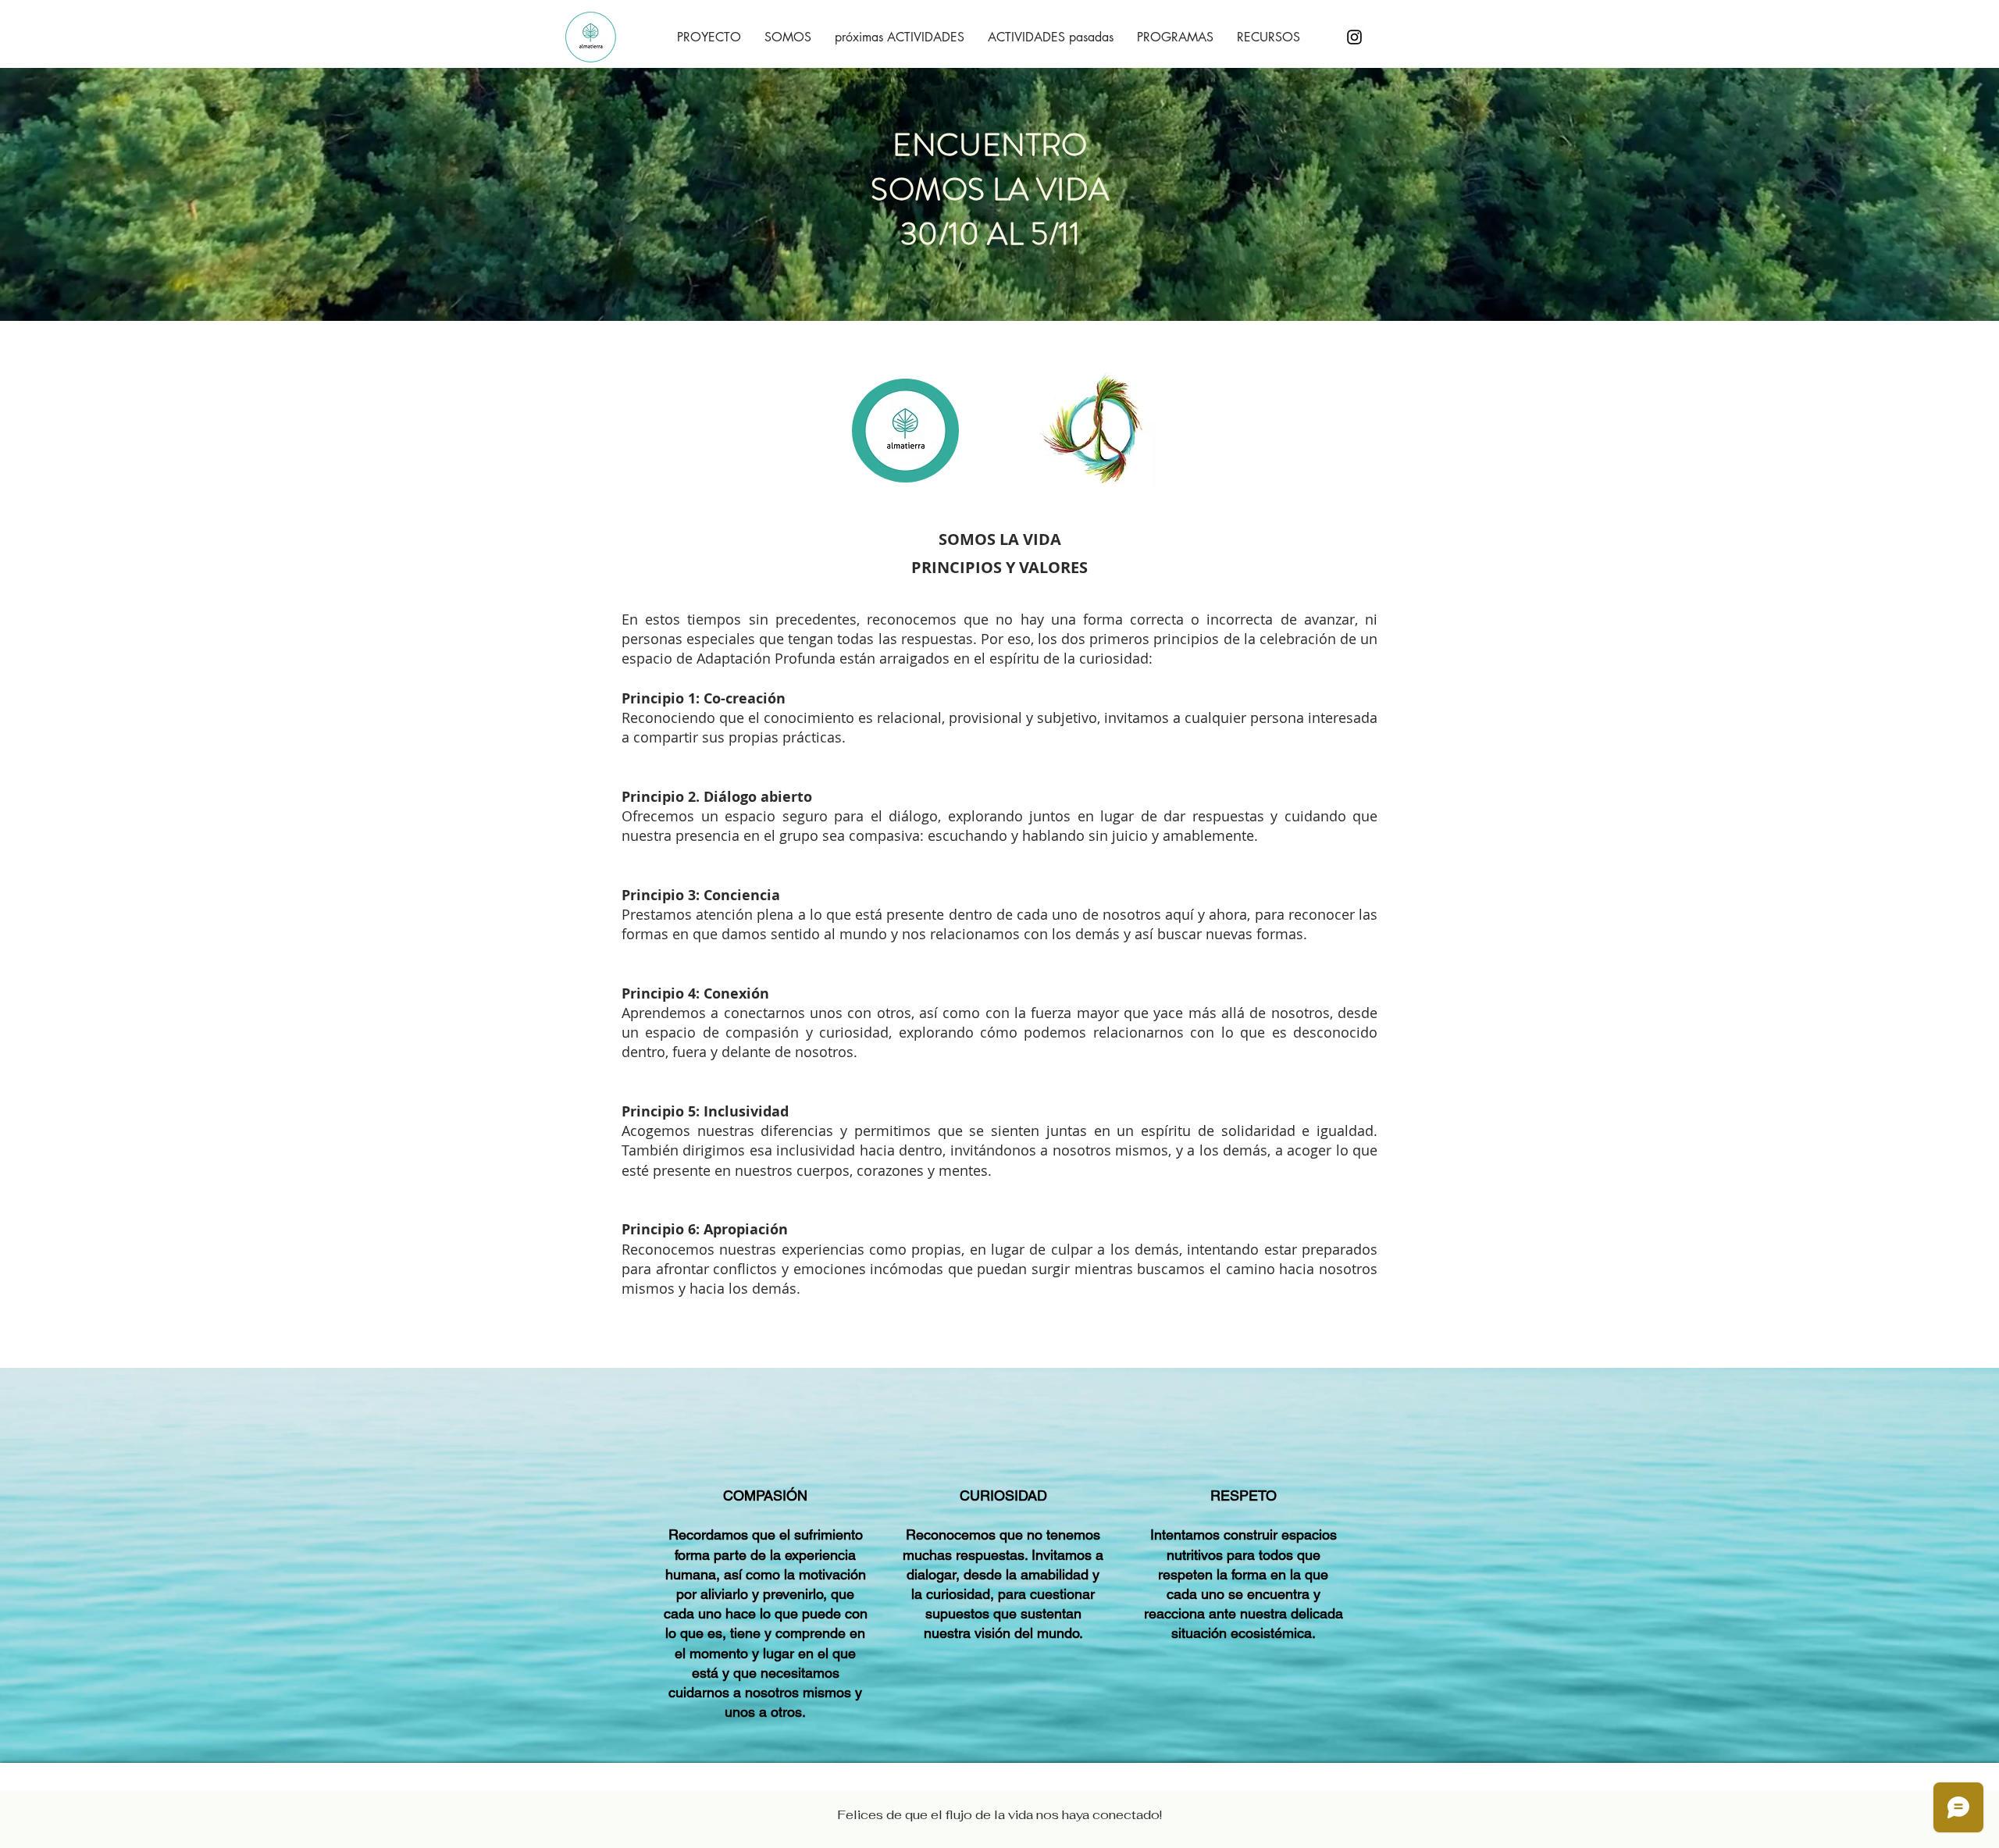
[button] (709, 37)
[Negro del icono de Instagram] (1354, 37)
